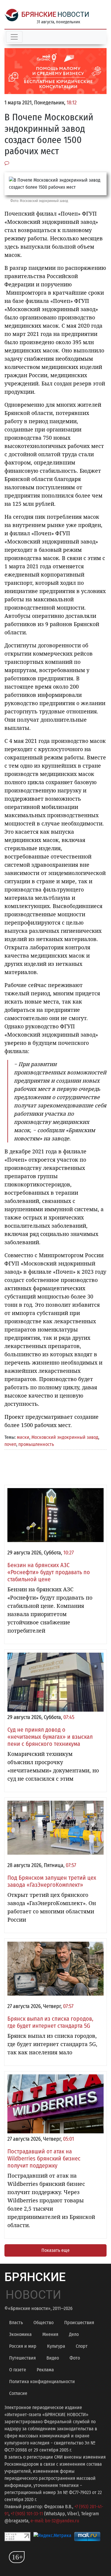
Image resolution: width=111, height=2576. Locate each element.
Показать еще (55, 2250)
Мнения (50, 2334)
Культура (56, 2346)
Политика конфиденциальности (42, 2382)
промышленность (36, 1444)
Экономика (20, 2334)
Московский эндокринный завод (65, 1437)
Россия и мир (23, 2346)
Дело (74, 2334)
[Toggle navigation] (14, 37)
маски (23, 1437)
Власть (16, 2323)
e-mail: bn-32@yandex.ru (55, 2521)
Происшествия (79, 2323)
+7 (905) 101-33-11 (27, 2514)
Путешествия (22, 2358)
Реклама (45, 2370)
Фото (75, 2358)
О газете (18, 2370)
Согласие (18, 2393)
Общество (44, 2323)
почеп (10, 1444)
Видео (53, 2358)
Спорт (82, 2346)
